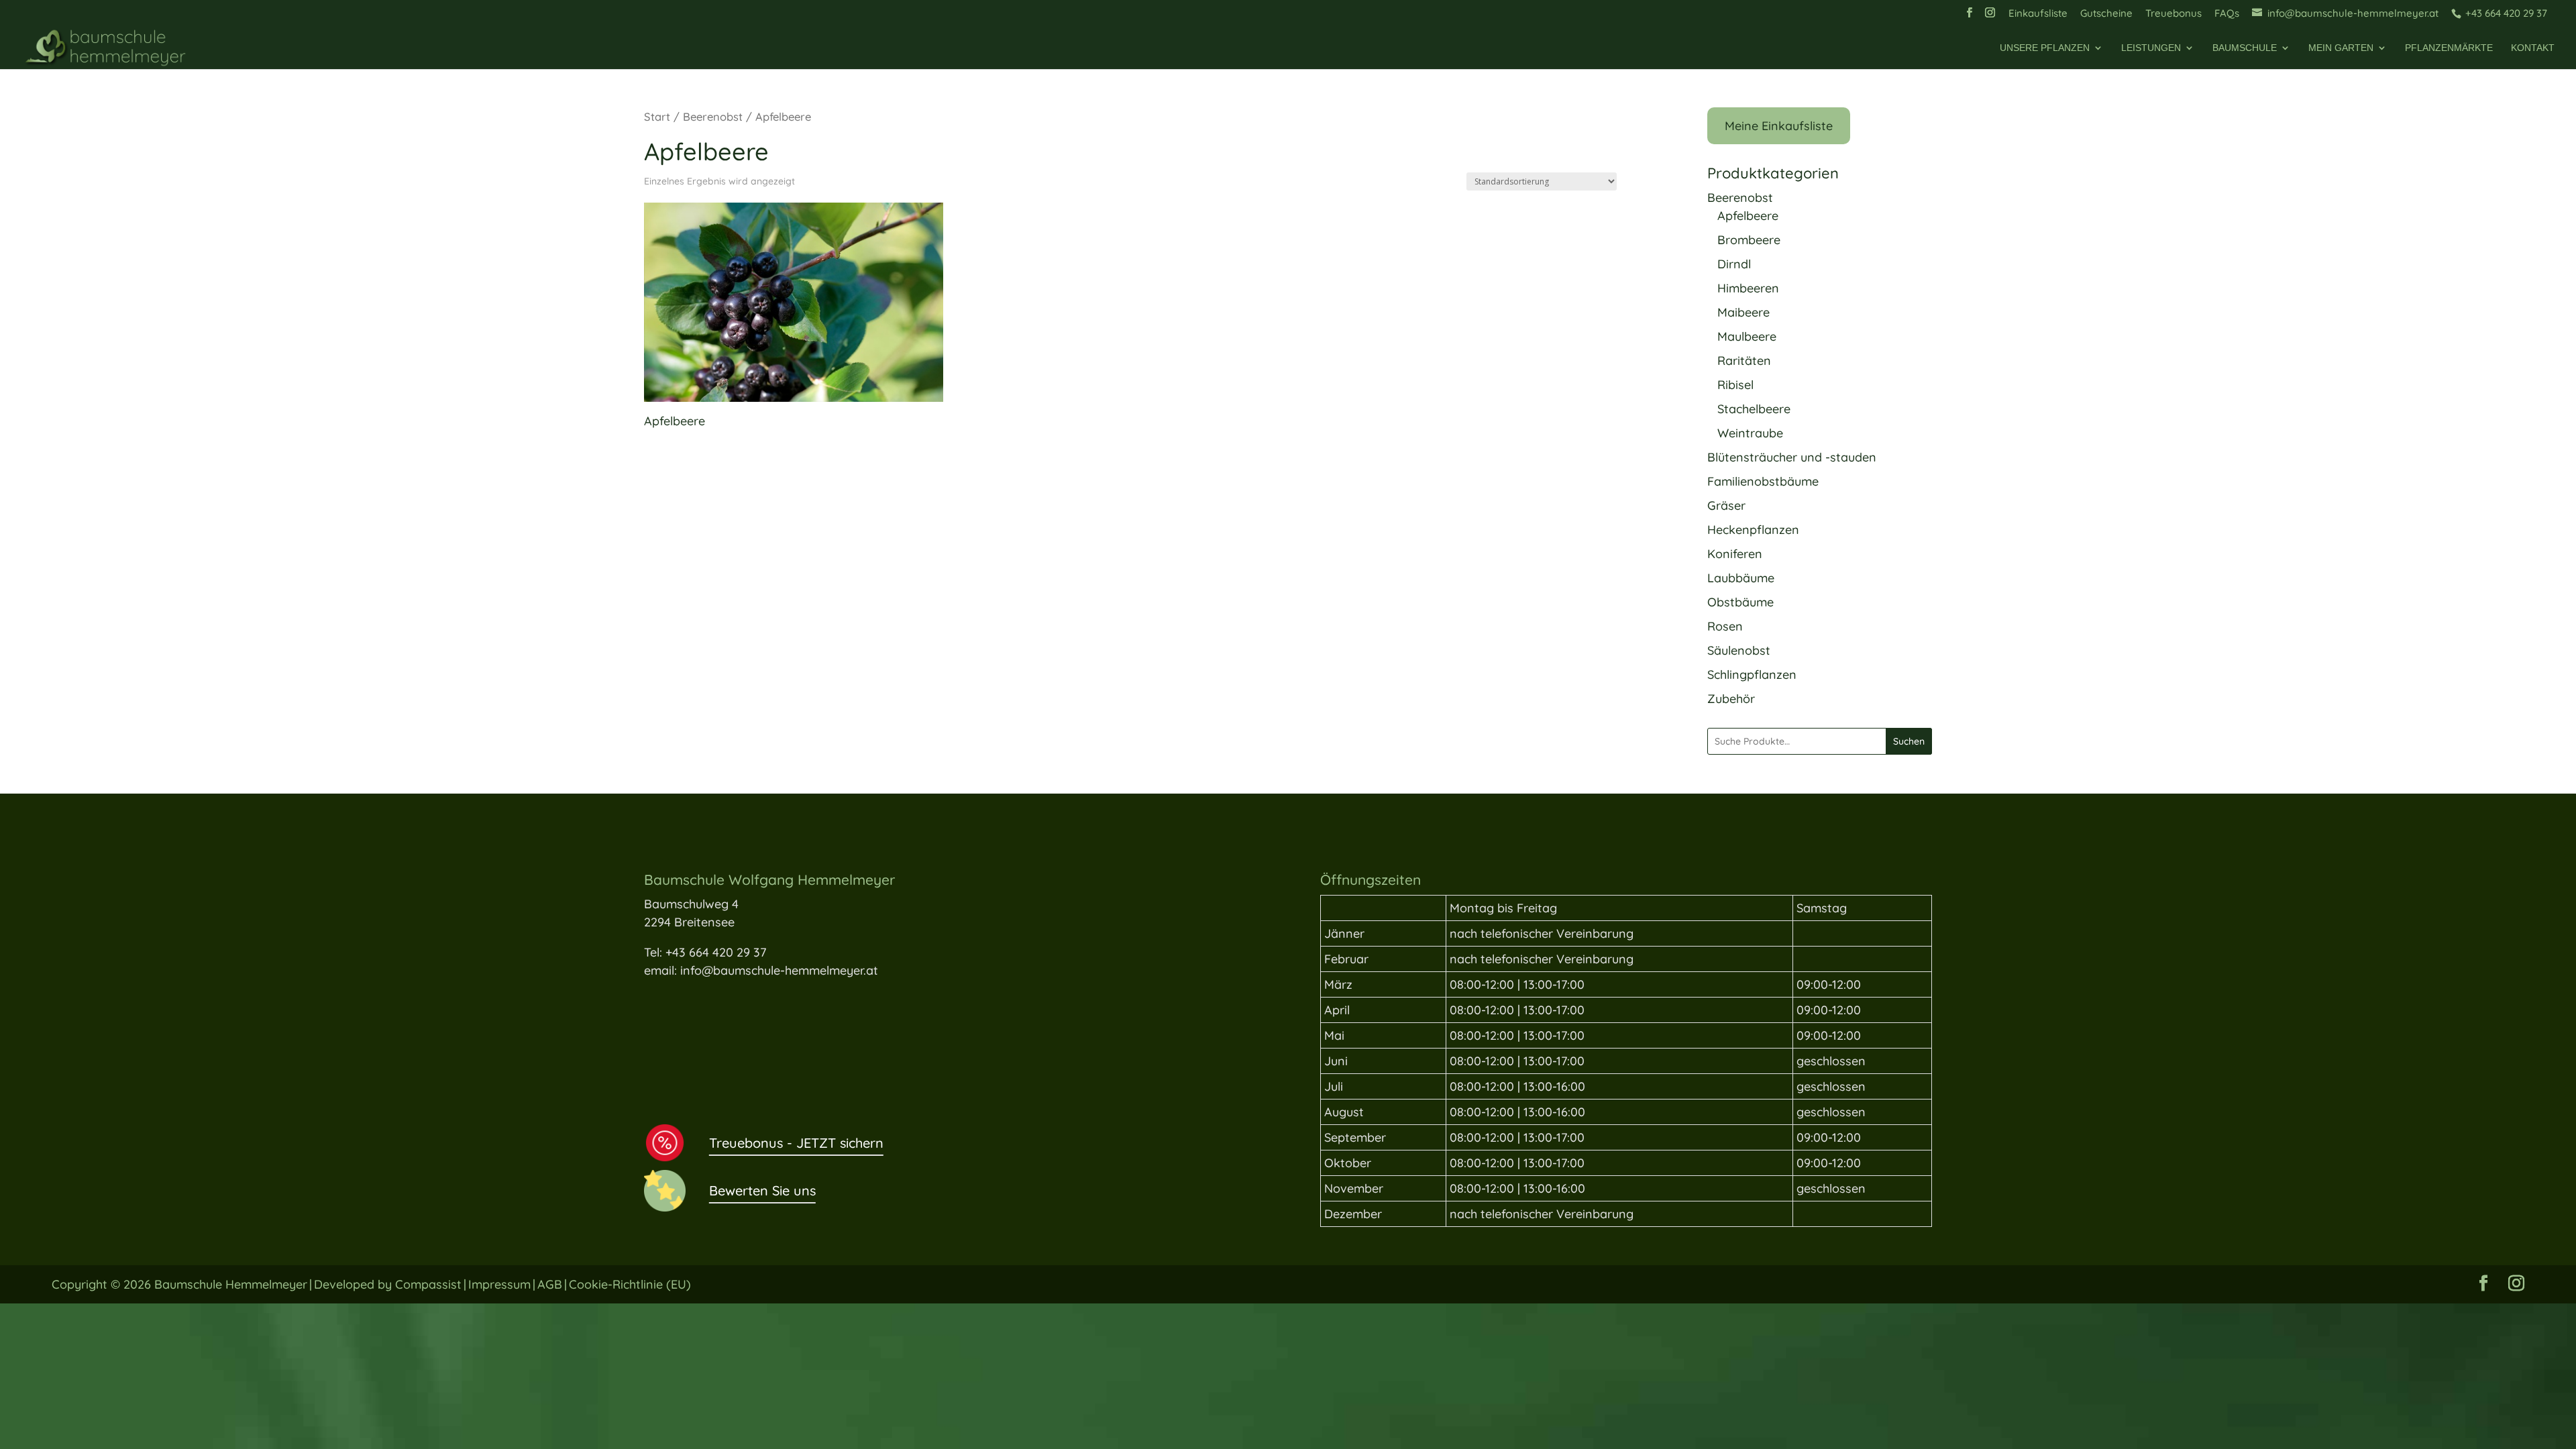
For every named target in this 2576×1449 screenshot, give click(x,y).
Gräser (1726, 505)
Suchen (1909, 741)
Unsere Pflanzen (2045, 48)
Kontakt (2533, 48)
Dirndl (1734, 264)
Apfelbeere (1748, 216)
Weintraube (1750, 433)
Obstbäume (1740, 602)
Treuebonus (2173, 14)
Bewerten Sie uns (762, 1190)
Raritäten (1744, 361)
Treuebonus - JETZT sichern (796, 1143)
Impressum (499, 1284)
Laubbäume (1741, 578)
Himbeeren (1748, 288)
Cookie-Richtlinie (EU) (630, 1284)
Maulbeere (1747, 336)
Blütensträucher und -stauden (1792, 457)
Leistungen (2151, 48)
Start (657, 116)
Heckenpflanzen (1753, 530)
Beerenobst (713, 116)
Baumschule (2245, 48)
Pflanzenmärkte (2449, 48)
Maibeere (1743, 312)
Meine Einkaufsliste (1779, 126)
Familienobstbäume (1763, 481)
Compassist (428, 1284)
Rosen (1725, 626)
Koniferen (1735, 554)
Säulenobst (1739, 650)
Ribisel (1735, 385)
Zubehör (1731, 699)
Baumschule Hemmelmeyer (231, 1284)
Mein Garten (2341, 48)
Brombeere (1749, 240)
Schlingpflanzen (1752, 675)
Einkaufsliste (2038, 14)
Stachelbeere (1754, 409)
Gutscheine (2106, 14)
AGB (550, 1284)
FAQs (2227, 14)
